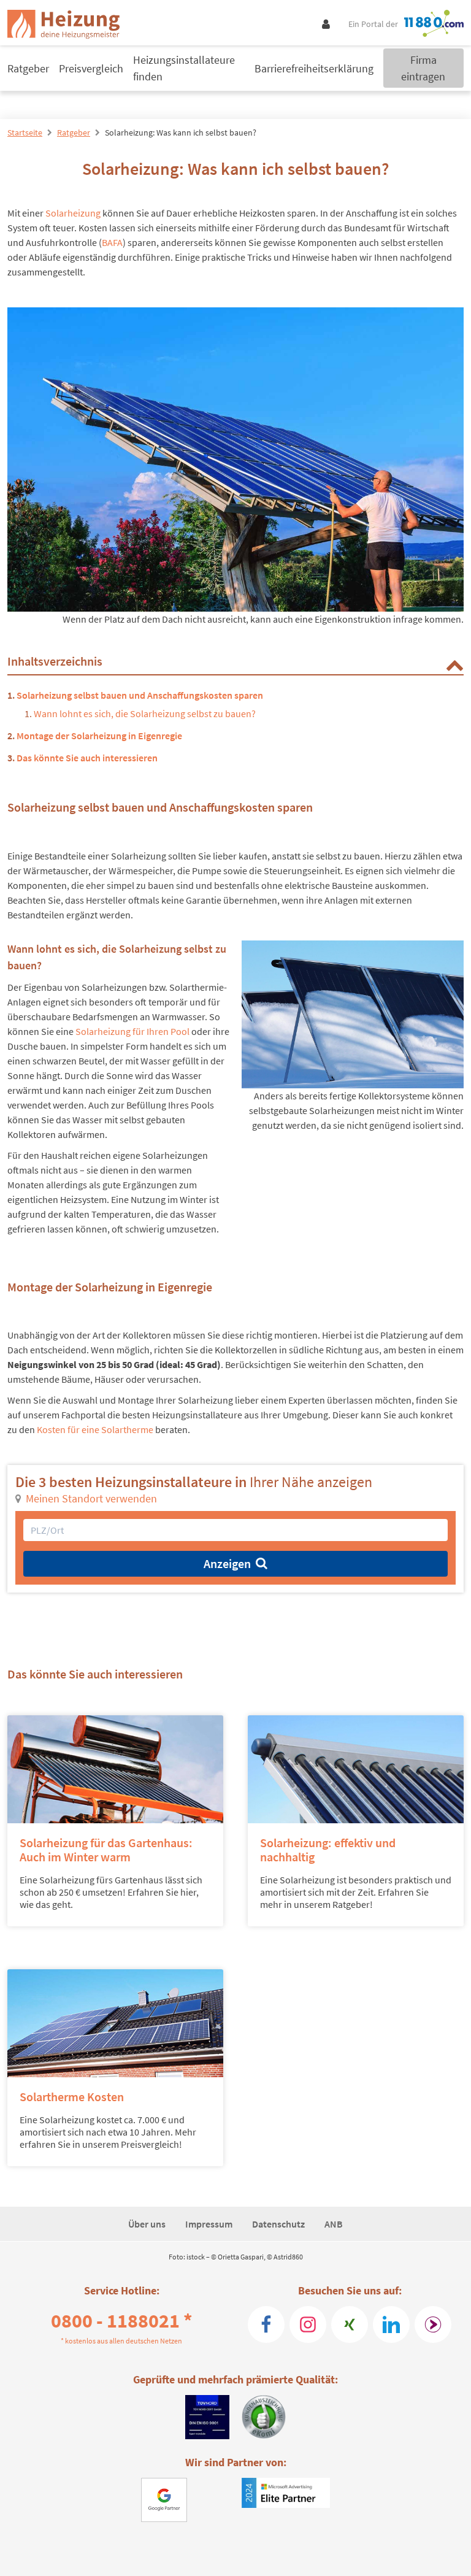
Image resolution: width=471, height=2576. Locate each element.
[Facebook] (266, 2324)
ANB (334, 2224)
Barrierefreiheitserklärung (314, 68)
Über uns (147, 2224)
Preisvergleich (91, 68)
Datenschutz (278, 2224)
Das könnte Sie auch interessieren (87, 758)
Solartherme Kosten (72, 2097)
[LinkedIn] (391, 2324)
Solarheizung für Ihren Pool (132, 1031)
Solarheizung (73, 213)
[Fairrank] (433, 2324)
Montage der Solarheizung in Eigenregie (99, 736)
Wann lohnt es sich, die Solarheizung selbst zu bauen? (145, 713)
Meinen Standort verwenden (91, 1498)
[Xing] (350, 2324)
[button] (454, 664)
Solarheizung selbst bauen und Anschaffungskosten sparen (140, 695)
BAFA (112, 242)
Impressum (209, 2224)
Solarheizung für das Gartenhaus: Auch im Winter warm (106, 1850)
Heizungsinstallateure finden (184, 68)
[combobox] (235, 1530)
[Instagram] (308, 2324)
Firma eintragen (423, 68)
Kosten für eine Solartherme (95, 1429)
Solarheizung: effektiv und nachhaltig (328, 1850)
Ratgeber (28, 68)
